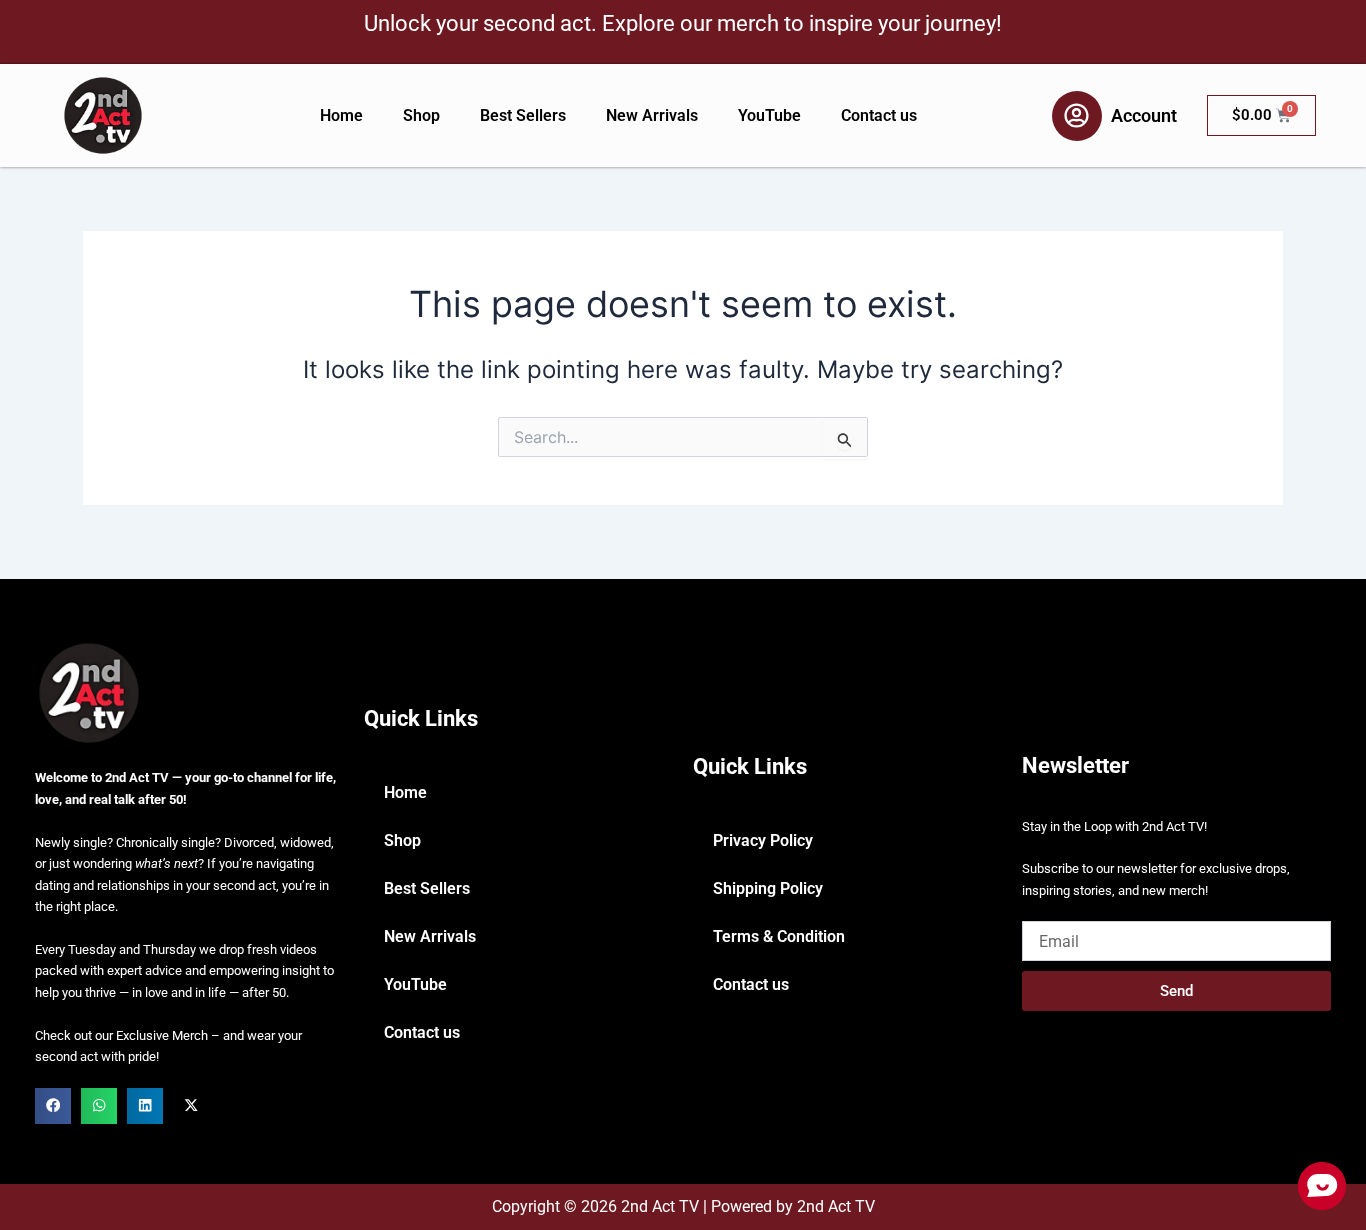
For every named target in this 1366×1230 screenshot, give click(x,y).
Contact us (879, 115)
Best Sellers (523, 115)
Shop (421, 115)
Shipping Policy (768, 888)
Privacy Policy (763, 840)
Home (341, 115)
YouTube (769, 115)
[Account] (1077, 116)
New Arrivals (652, 115)
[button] (53, 1106)
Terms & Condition (779, 936)
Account (1144, 115)
